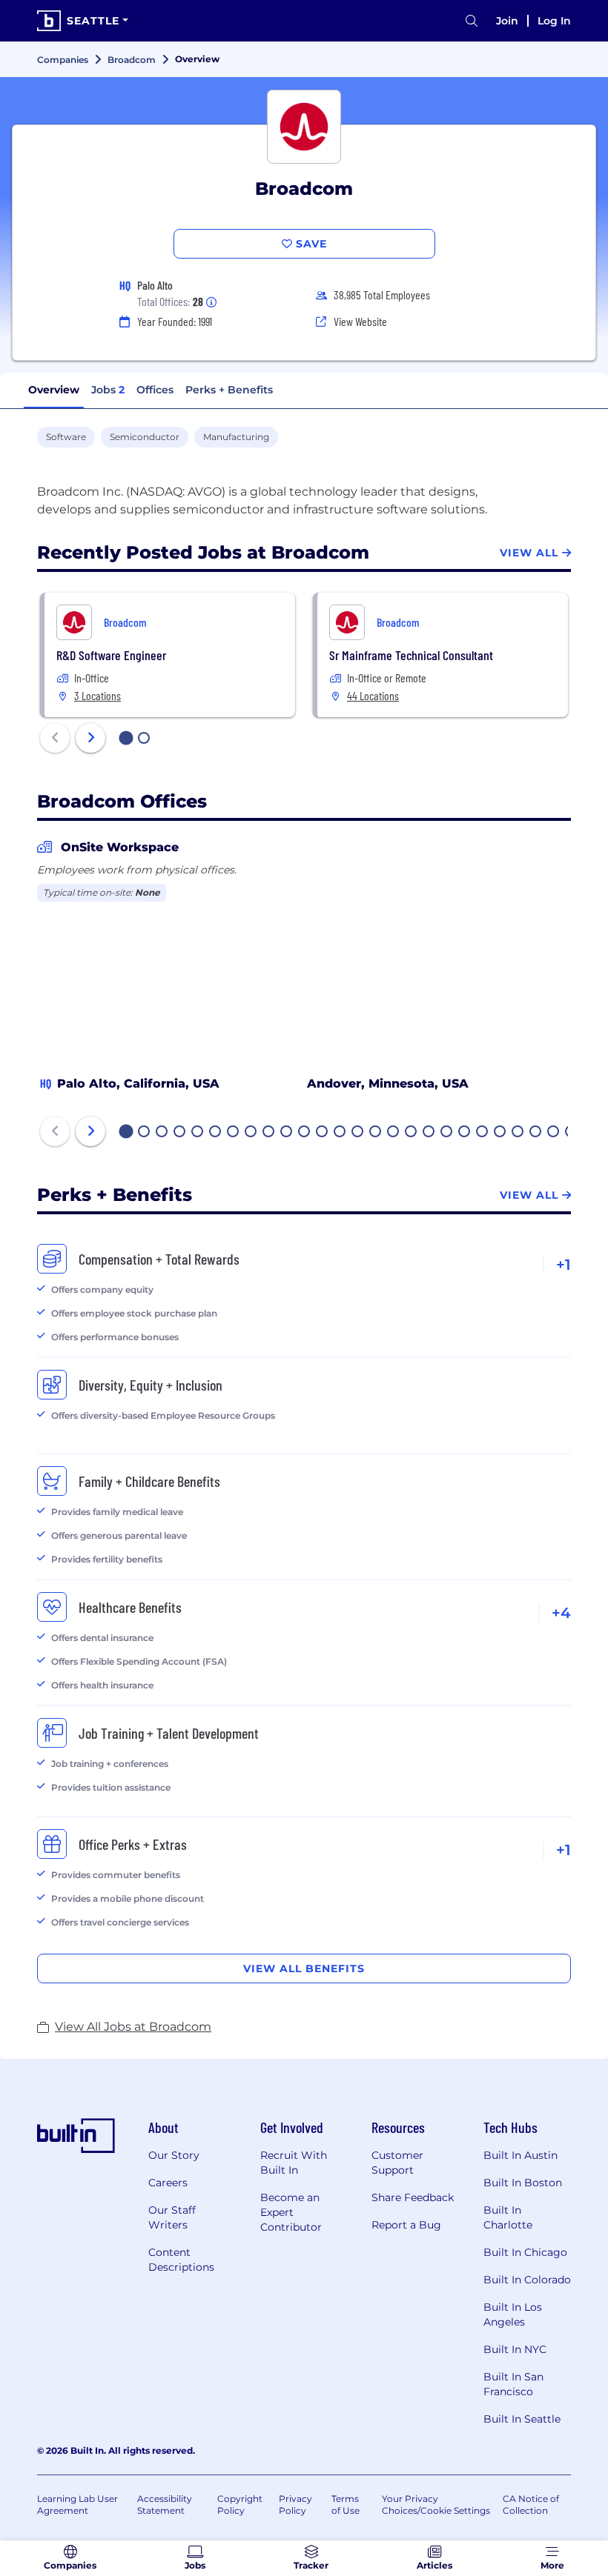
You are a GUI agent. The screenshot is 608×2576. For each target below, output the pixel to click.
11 (304, 1133)
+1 (564, 1265)
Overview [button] (54, 390)
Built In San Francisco (513, 2384)
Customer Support (397, 2163)
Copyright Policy (240, 2505)
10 (287, 1133)
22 (500, 1133)
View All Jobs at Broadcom (133, 2027)
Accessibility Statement (165, 2505)
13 (340, 1133)
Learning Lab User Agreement (77, 2505)
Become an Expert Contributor (291, 2212)
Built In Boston (523, 2183)
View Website (360, 321)
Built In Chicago (525, 2252)
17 (412, 1133)
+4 (561, 1613)
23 (518, 1133)
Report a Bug (406, 2225)
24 (536, 1133)
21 (483, 1133)
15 (376, 1133)
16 (394, 1133)
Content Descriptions (181, 2260)
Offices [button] (155, 390)
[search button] (472, 21)
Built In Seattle (522, 2419)
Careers (168, 2183)
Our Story (174, 2155)
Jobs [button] (108, 390)
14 (358, 1133)
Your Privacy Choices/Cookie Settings (436, 2505)
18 (429, 1133)
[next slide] (90, 738)
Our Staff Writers (172, 2217)
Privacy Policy (295, 2505)
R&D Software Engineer (111, 655)
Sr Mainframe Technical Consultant (411, 655)
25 (554, 1133)
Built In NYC (515, 2349)
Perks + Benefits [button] (229, 390)
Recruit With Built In (294, 2163)
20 (465, 1133)
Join (507, 21)
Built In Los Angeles (513, 2314)
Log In (554, 21)
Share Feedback (413, 2197)
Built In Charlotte (508, 2217)
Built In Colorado (527, 2280)
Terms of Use (346, 2505)
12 (323, 1133)
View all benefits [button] (304, 1968)
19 (447, 1133)
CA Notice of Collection (531, 2505)
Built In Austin (521, 2155)
